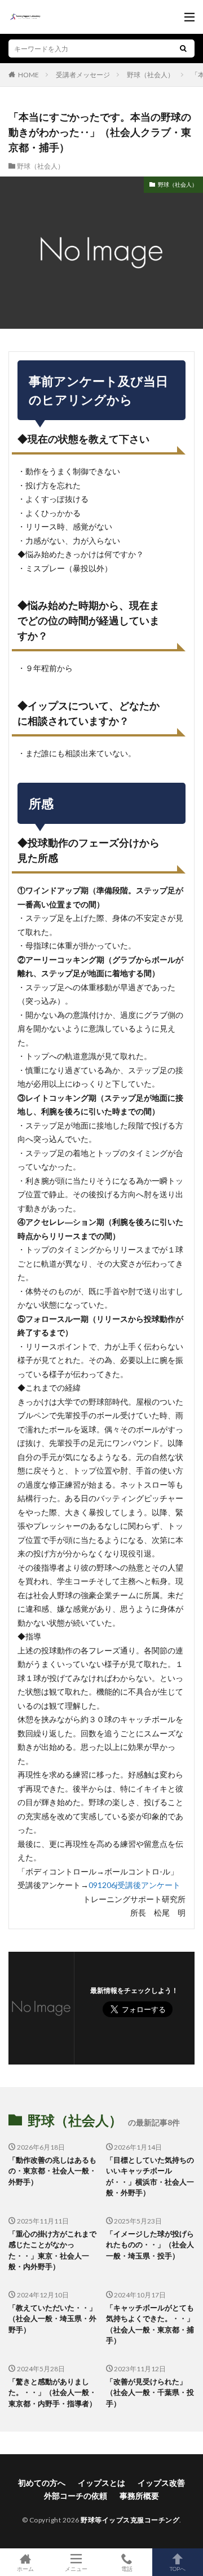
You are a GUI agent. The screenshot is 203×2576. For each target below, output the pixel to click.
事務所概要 (139, 2496)
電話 (127, 2568)
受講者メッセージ (83, 75)
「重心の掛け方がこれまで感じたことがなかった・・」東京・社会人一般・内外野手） (52, 2250)
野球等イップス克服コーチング (130, 2520)
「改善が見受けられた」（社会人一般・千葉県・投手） (150, 2392)
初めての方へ (42, 2483)
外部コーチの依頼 (76, 2496)
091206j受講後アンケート (134, 1885)
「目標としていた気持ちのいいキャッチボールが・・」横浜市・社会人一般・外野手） (150, 2176)
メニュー (76, 2568)
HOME (28, 74)
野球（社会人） (151, 75)
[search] (183, 48)
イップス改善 (161, 2483)
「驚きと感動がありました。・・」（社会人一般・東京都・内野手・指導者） (52, 2392)
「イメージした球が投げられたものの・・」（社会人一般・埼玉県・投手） (150, 2245)
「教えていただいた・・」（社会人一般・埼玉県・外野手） (52, 2319)
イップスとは (101, 2483)
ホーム (25, 2568)
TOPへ (178, 2568)
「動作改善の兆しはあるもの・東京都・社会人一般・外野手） (52, 2171)
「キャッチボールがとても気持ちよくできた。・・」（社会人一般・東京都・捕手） (150, 2324)
